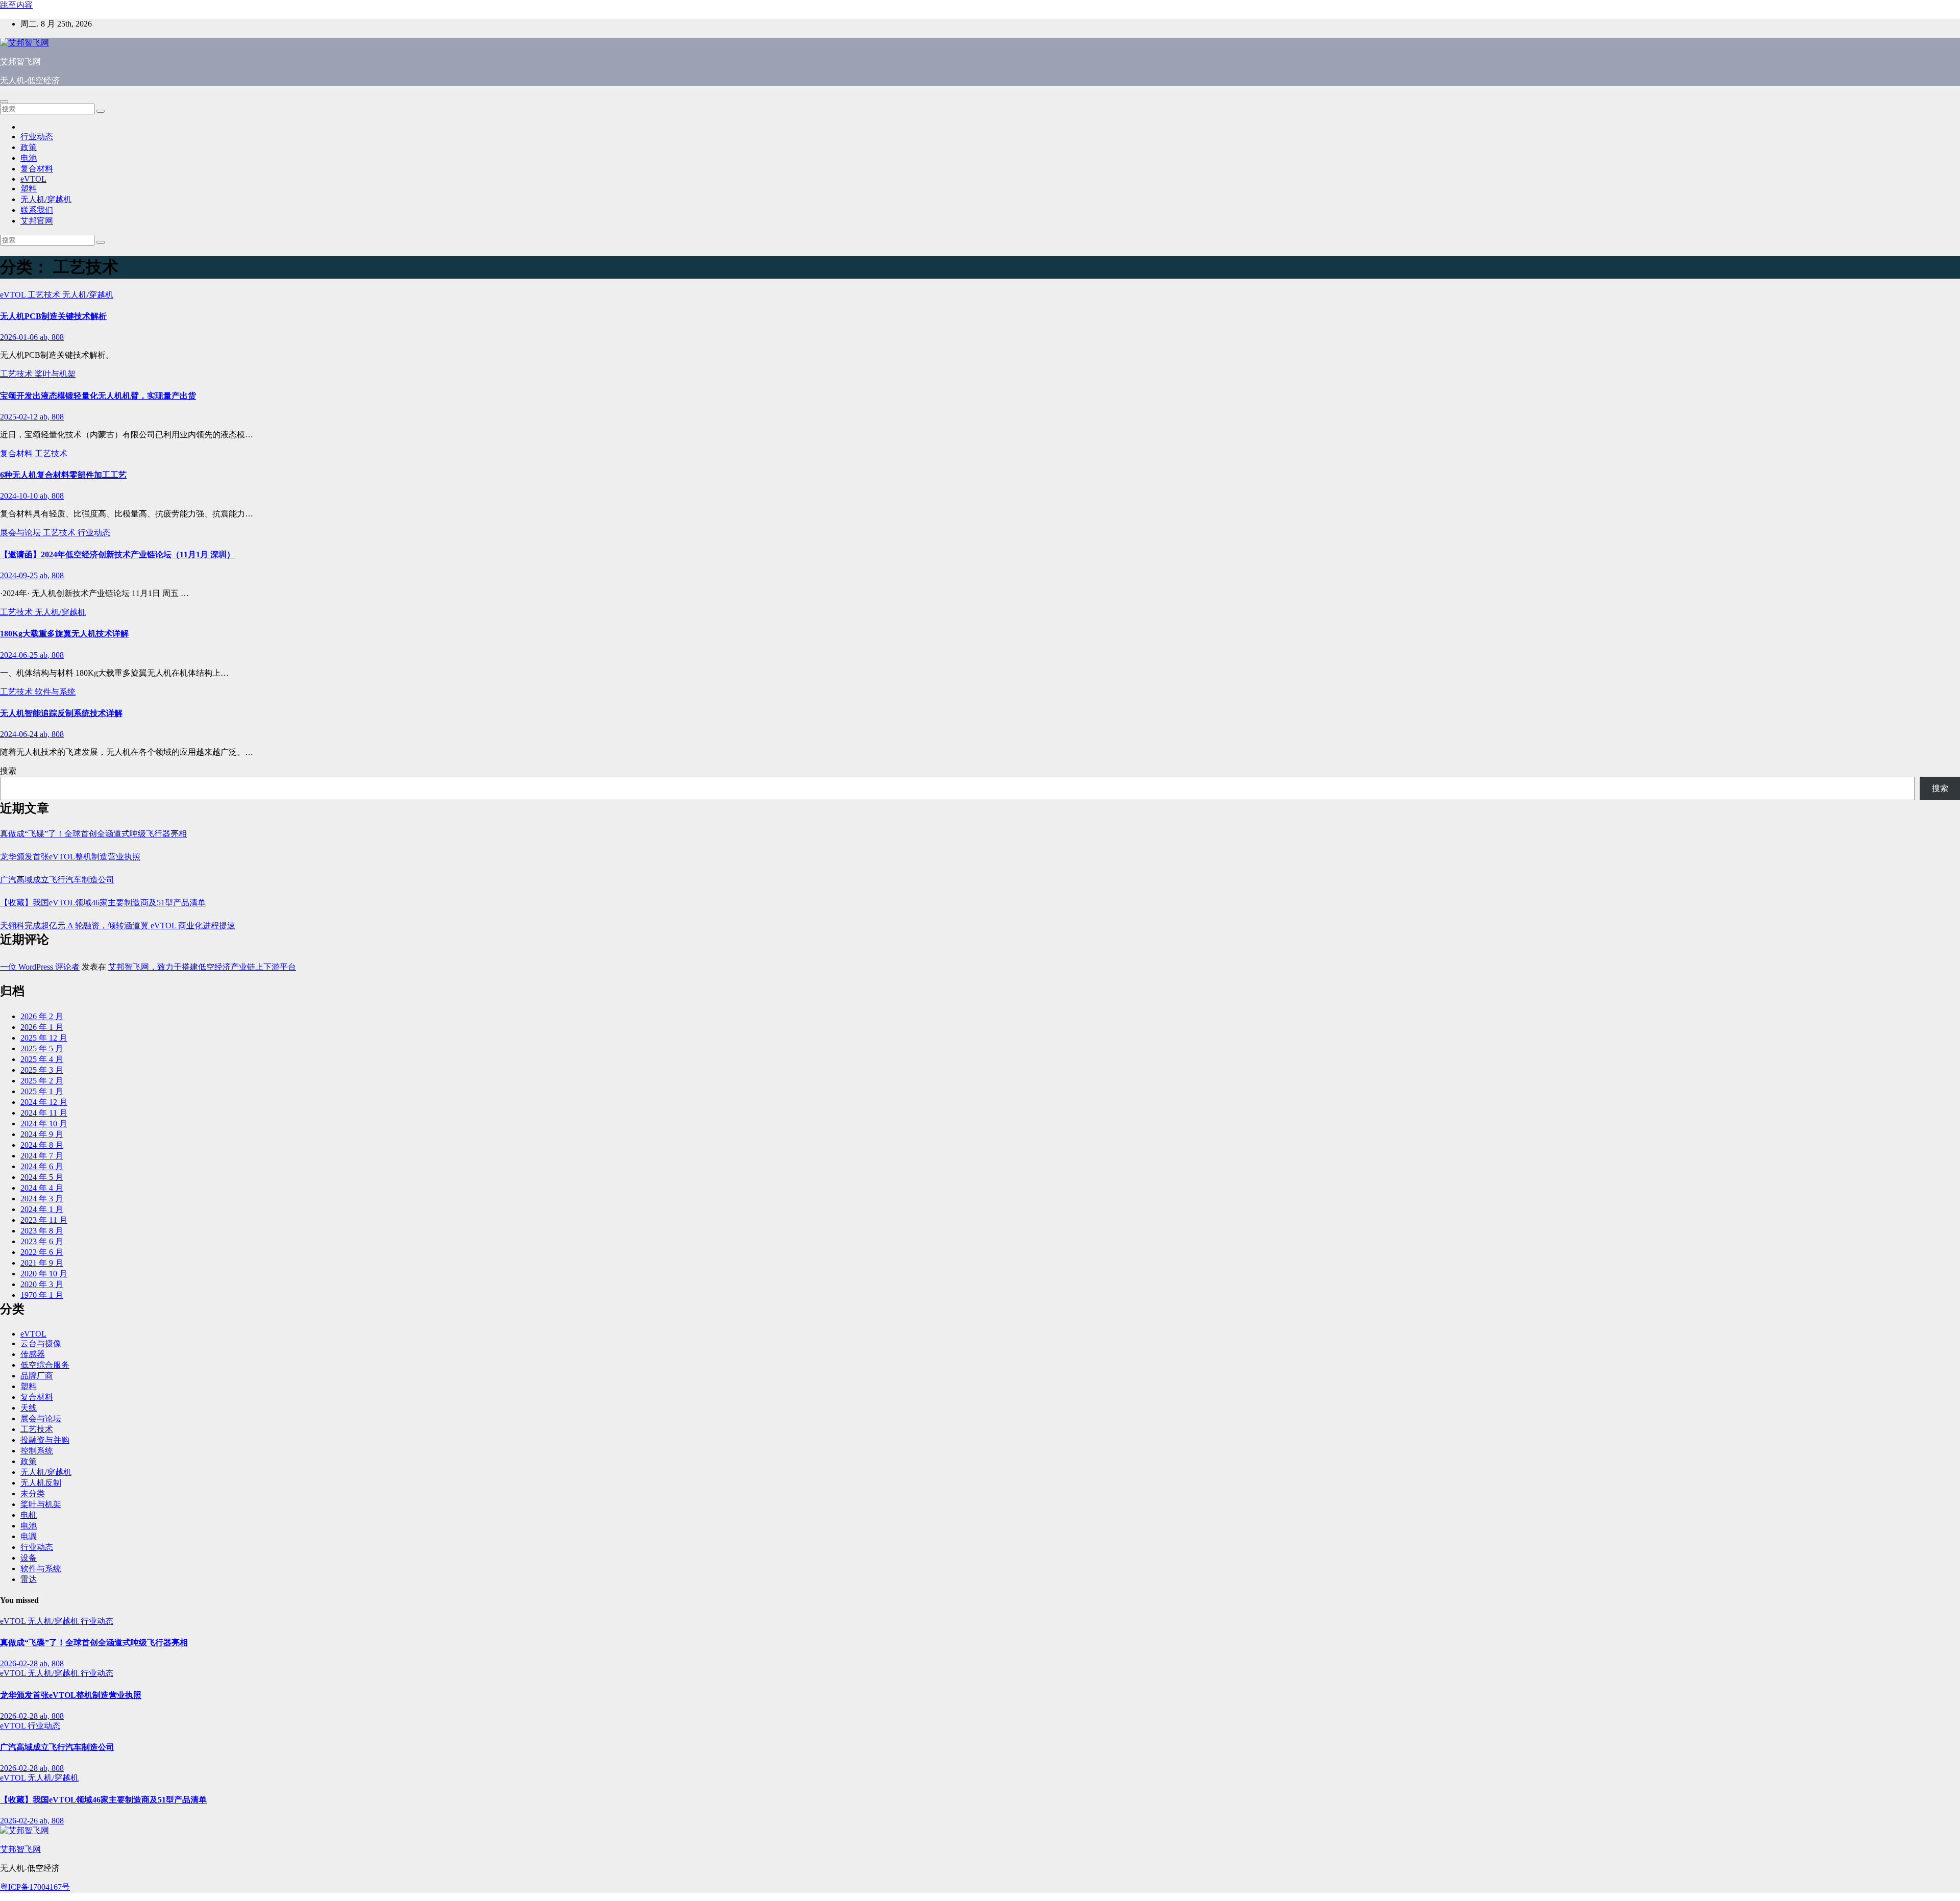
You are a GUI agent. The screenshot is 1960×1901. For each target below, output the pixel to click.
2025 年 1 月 (42, 1091)
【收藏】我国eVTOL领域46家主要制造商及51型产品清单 (103, 903)
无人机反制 (41, 1483)
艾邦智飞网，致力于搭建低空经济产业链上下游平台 (202, 967)
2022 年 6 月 (42, 1252)
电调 (29, 1536)
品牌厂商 (37, 1376)
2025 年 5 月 (42, 1048)
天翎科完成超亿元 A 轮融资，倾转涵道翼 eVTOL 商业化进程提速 (118, 925)
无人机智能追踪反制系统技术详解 (61, 713)
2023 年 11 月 (44, 1220)
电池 (29, 158)
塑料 (29, 189)
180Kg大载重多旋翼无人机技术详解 (64, 634)
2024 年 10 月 (44, 1124)
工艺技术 (45, 295)
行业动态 (37, 137)
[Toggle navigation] (4, 102)
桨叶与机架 (55, 374)
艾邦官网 (37, 221)
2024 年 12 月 (44, 1102)
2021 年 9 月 (42, 1263)
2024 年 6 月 (42, 1166)
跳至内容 (16, 5)
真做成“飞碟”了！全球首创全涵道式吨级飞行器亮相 (93, 834)
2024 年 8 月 (42, 1145)
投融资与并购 (45, 1440)
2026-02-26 (20, 1821)
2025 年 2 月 (42, 1081)
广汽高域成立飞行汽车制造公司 (57, 880)
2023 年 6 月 (42, 1241)
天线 (29, 1408)
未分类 (33, 1493)
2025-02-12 (20, 417)
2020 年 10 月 (44, 1274)
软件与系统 (55, 692)
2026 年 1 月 (42, 1027)
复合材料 (37, 169)
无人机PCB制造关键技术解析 (53, 316)
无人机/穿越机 (46, 199)
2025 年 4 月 (42, 1059)
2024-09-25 (20, 575)
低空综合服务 (45, 1365)
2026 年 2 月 (42, 1016)
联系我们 (37, 210)
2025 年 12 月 (44, 1038)
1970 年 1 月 (42, 1295)
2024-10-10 (20, 496)
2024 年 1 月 (42, 1209)
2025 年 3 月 (42, 1070)
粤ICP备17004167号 (35, 1887)
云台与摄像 (41, 1343)
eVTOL (33, 179)
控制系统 (37, 1451)
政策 (29, 147)
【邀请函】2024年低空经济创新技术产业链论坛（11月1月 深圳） (117, 554)
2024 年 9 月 (42, 1134)
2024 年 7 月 (42, 1156)
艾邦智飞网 (20, 61)
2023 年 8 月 (42, 1231)
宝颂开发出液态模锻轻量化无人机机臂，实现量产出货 (98, 396)
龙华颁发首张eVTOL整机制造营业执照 (70, 857)
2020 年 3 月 (42, 1284)
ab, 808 (52, 337)
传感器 (33, 1354)
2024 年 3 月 (42, 1199)
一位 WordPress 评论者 (40, 967)
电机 (29, 1515)
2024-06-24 (20, 734)
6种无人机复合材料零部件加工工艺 (63, 475)
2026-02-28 (20, 1663)
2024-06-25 (20, 655)
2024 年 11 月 (44, 1113)
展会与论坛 (21, 533)
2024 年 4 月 (42, 1188)
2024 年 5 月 (42, 1177)
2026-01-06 (20, 337)
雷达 (29, 1579)
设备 (29, 1558)
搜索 (8, 771)
